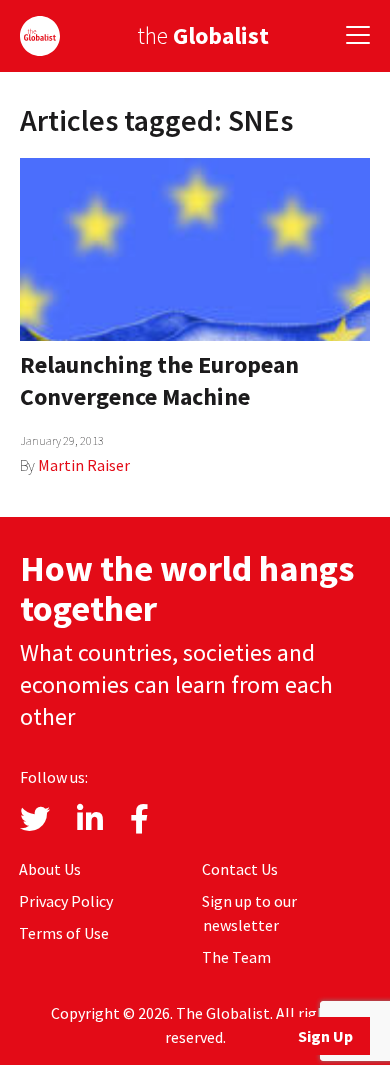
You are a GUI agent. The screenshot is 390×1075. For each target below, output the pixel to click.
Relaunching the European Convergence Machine (159, 380)
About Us (50, 869)
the (203, 35)
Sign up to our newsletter (249, 913)
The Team (236, 957)
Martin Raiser (84, 465)
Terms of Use (64, 933)
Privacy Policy (66, 901)
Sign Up (325, 1036)
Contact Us (240, 869)
